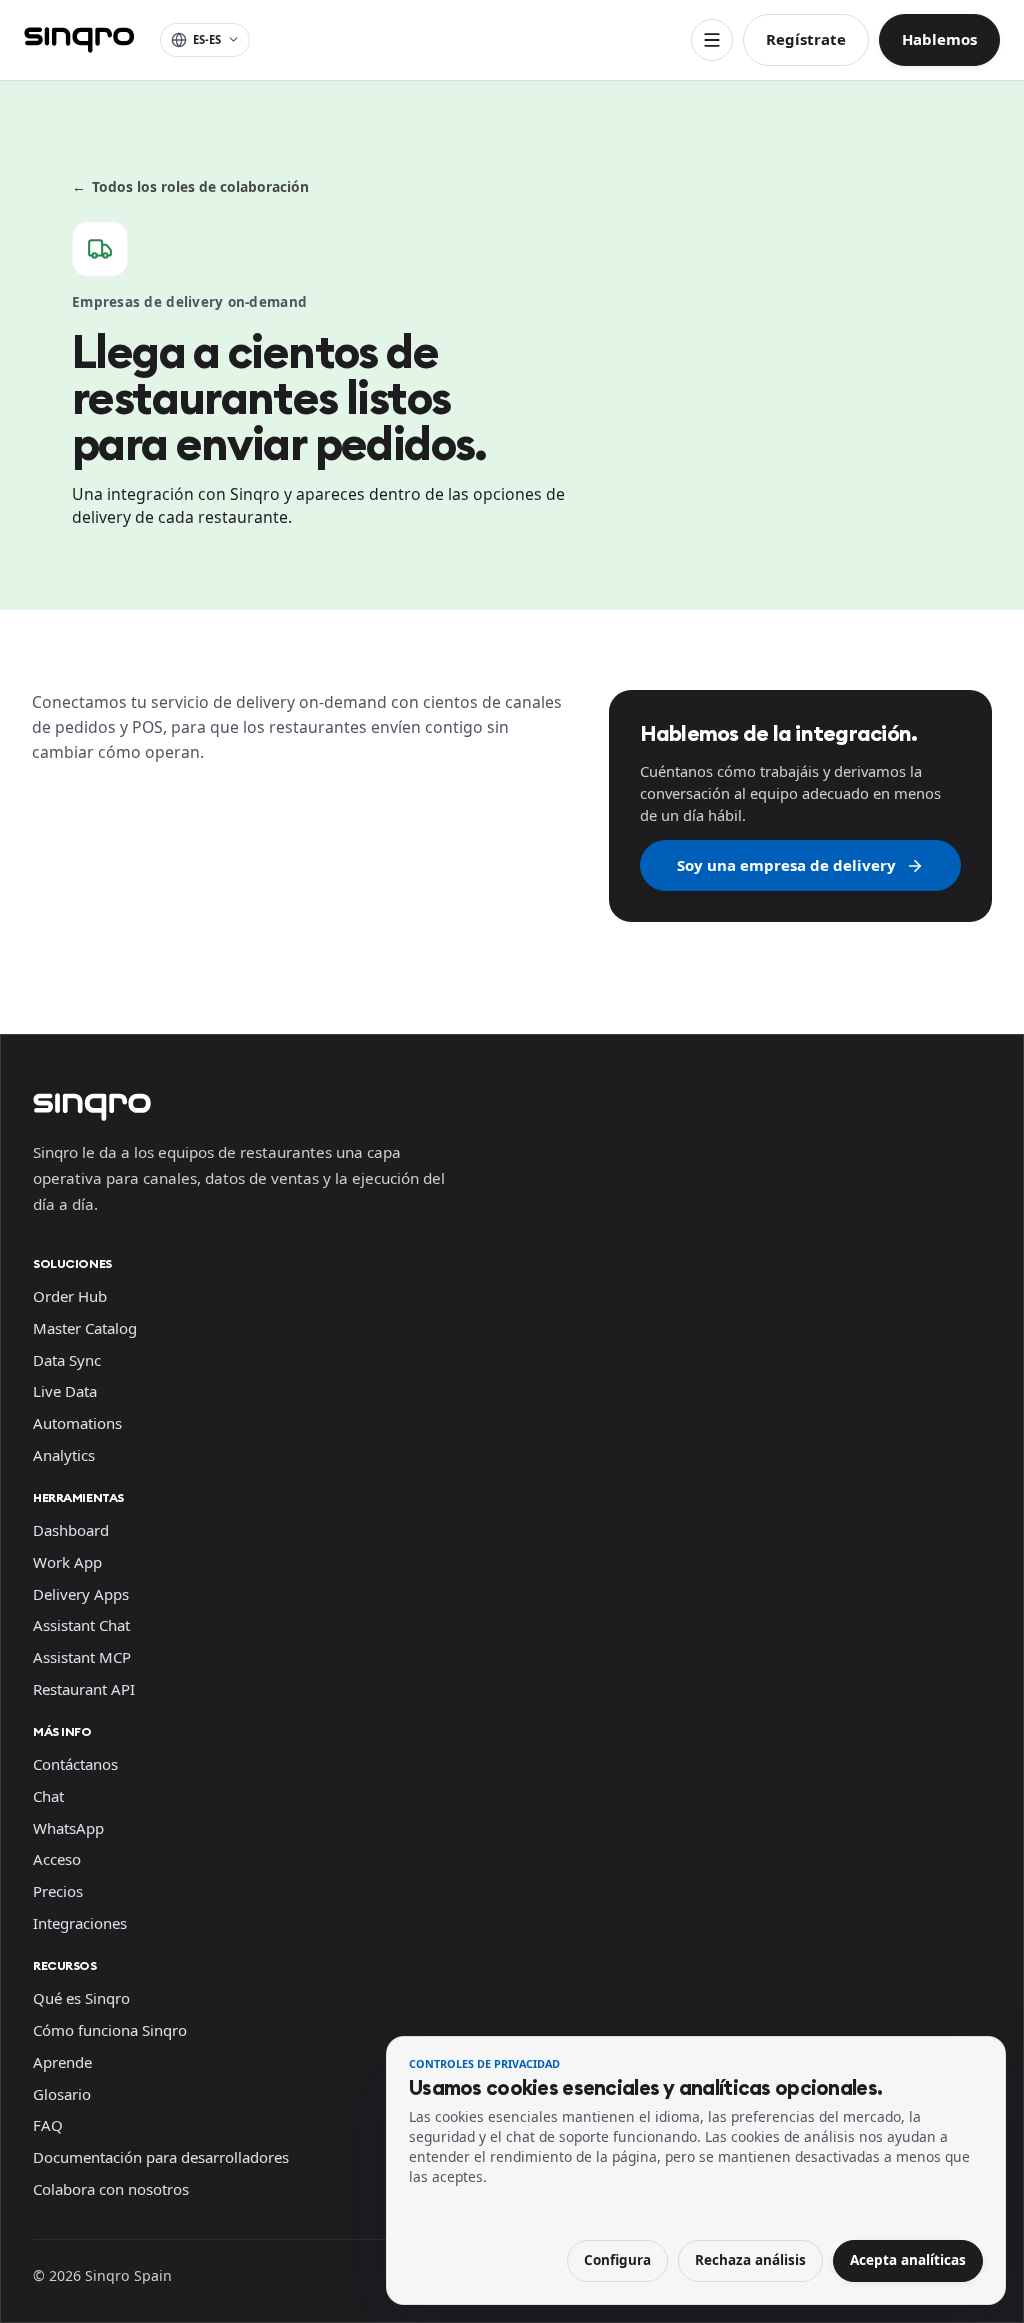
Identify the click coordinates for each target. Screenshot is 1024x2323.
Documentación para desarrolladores (161, 2157)
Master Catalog (85, 1328)
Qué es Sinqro (81, 1998)
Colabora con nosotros (111, 2189)
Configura (617, 2260)
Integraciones (80, 1923)
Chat (48, 1796)
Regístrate (806, 39)
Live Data (65, 1391)
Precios (58, 1891)
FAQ (48, 2125)
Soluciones (72, 1263)
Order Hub (70, 1296)
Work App (67, 1562)
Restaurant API (84, 1689)
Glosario (62, 2094)
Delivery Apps (81, 1594)
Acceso (57, 1859)
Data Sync (67, 1360)
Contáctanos (75, 1764)
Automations (77, 1423)
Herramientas (78, 1497)
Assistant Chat (81, 1625)
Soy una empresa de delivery (786, 865)
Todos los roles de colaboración (190, 186)
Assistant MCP (82, 1657)
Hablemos (939, 39)
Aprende (62, 2062)
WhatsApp (68, 1828)
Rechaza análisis (750, 2260)
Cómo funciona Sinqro (110, 2030)
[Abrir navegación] (712, 40)
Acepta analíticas (908, 2260)
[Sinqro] (79, 40)
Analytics (64, 1455)
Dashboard (71, 1530)
